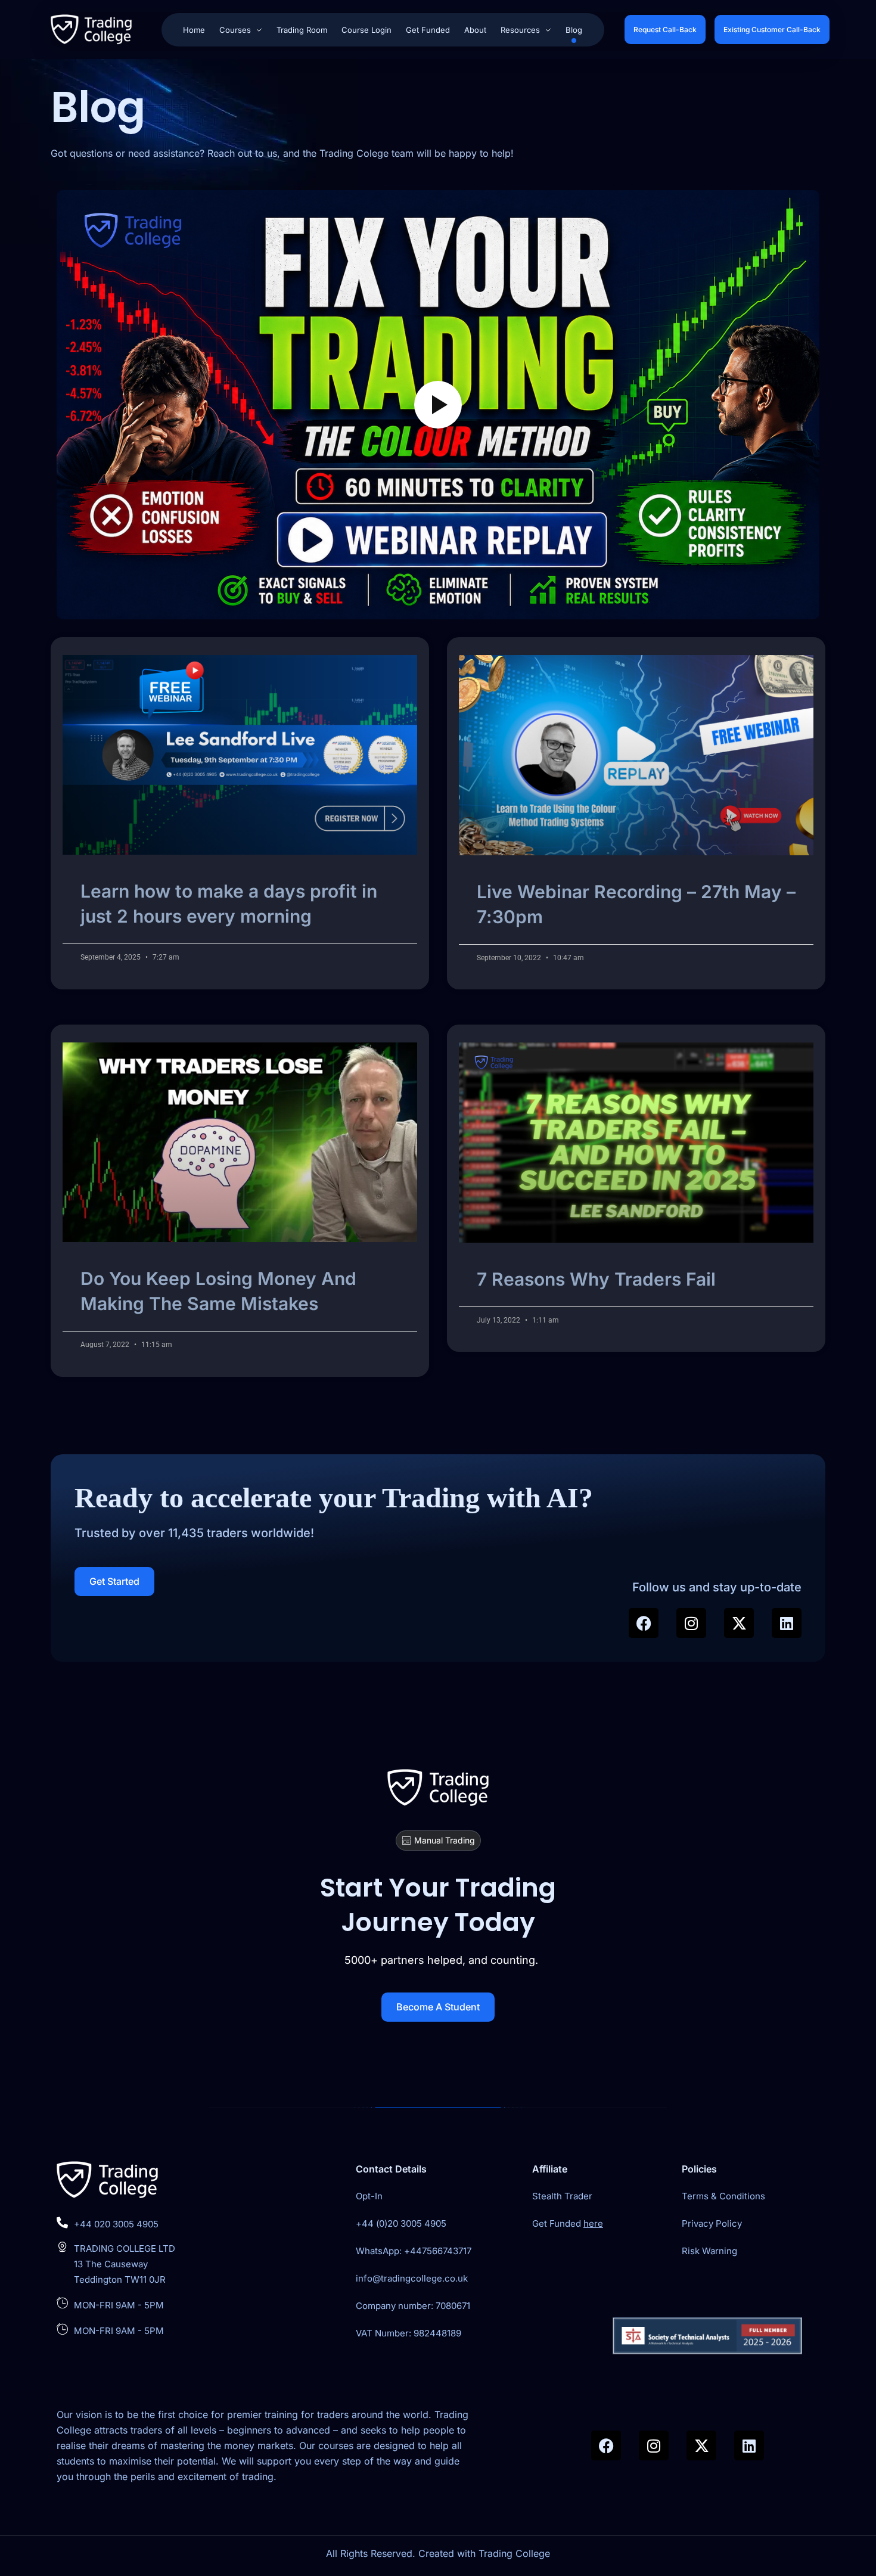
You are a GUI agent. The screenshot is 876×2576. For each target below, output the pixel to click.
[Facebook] (644, 1623)
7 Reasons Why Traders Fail (596, 1279)
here (593, 2223)
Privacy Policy (712, 2223)
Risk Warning (709, 2251)
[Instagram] (691, 1623)
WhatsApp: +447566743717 (414, 2251)
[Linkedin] (787, 1623)
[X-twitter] (739, 1623)
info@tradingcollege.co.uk (412, 2278)
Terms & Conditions (723, 2196)
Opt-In (369, 2196)
